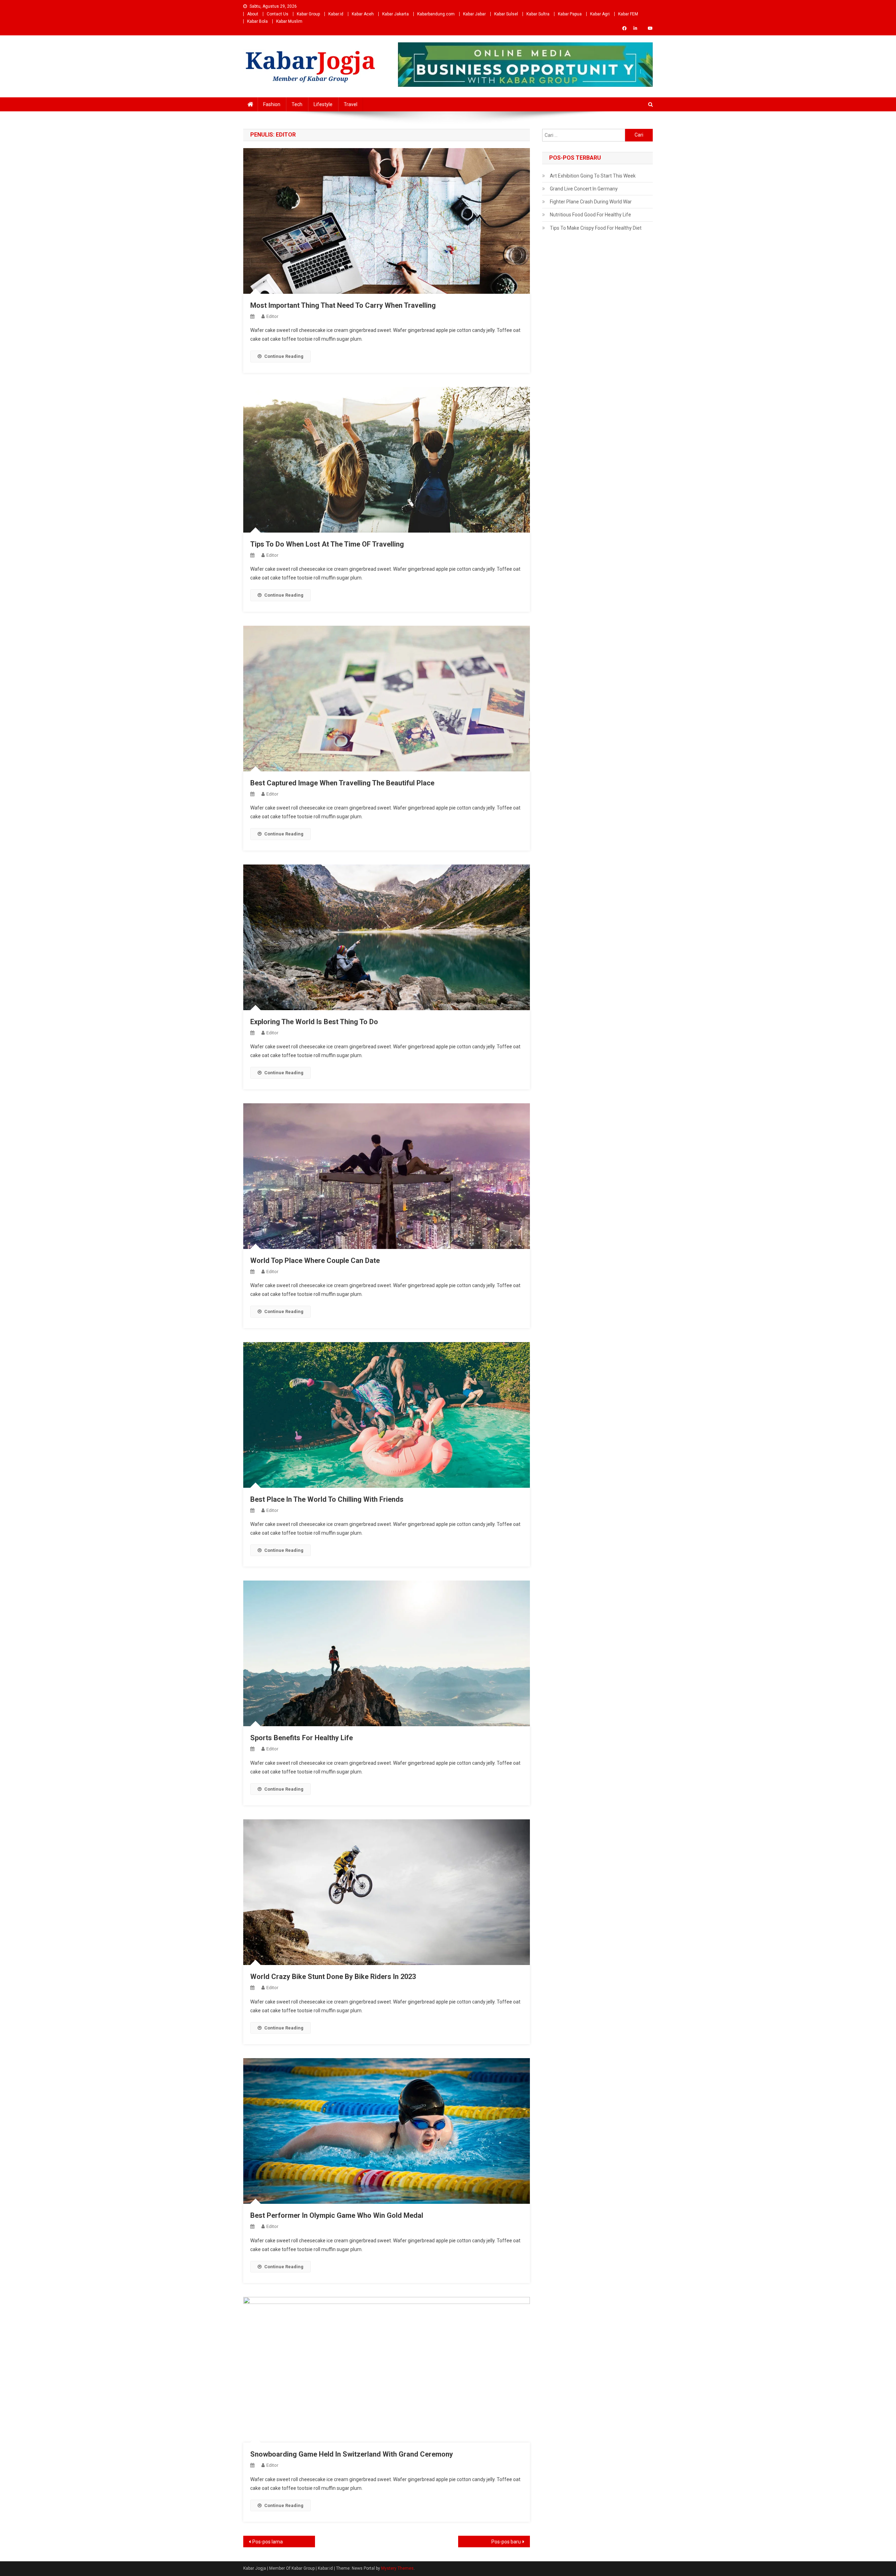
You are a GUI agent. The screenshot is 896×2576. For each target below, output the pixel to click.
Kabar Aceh (363, 14)
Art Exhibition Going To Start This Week (593, 176)
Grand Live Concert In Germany (584, 189)
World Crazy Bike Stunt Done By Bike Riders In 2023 (333, 1977)
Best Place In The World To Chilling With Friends (327, 1499)
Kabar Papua (570, 14)
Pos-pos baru (506, 2542)
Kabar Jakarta (395, 14)
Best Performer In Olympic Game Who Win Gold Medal (337, 2215)
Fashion (272, 104)
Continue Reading (284, 356)
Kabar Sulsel (506, 14)
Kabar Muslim (289, 21)
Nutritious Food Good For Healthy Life (590, 215)
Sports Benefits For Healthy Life (302, 1738)
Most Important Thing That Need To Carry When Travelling (343, 305)
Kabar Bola (257, 21)
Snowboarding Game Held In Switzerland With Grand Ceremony (352, 2454)
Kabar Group (308, 14)
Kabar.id (336, 14)
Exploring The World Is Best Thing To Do (314, 1022)
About (253, 14)
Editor (272, 316)
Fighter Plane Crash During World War (591, 202)
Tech (297, 104)
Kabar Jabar (474, 14)
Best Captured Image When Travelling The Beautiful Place (342, 783)
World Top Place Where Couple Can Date (315, 1261)
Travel (351, 104)
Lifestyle (323, 104)
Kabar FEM (628, 14)
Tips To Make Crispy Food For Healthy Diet (596, 228)
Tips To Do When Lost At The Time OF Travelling (327, 544)
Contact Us (278, 14)
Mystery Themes (397, 2568)
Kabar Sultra (538, 14)
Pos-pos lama (268, 2542)
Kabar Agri (600, 14)
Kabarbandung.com (436, 14)
